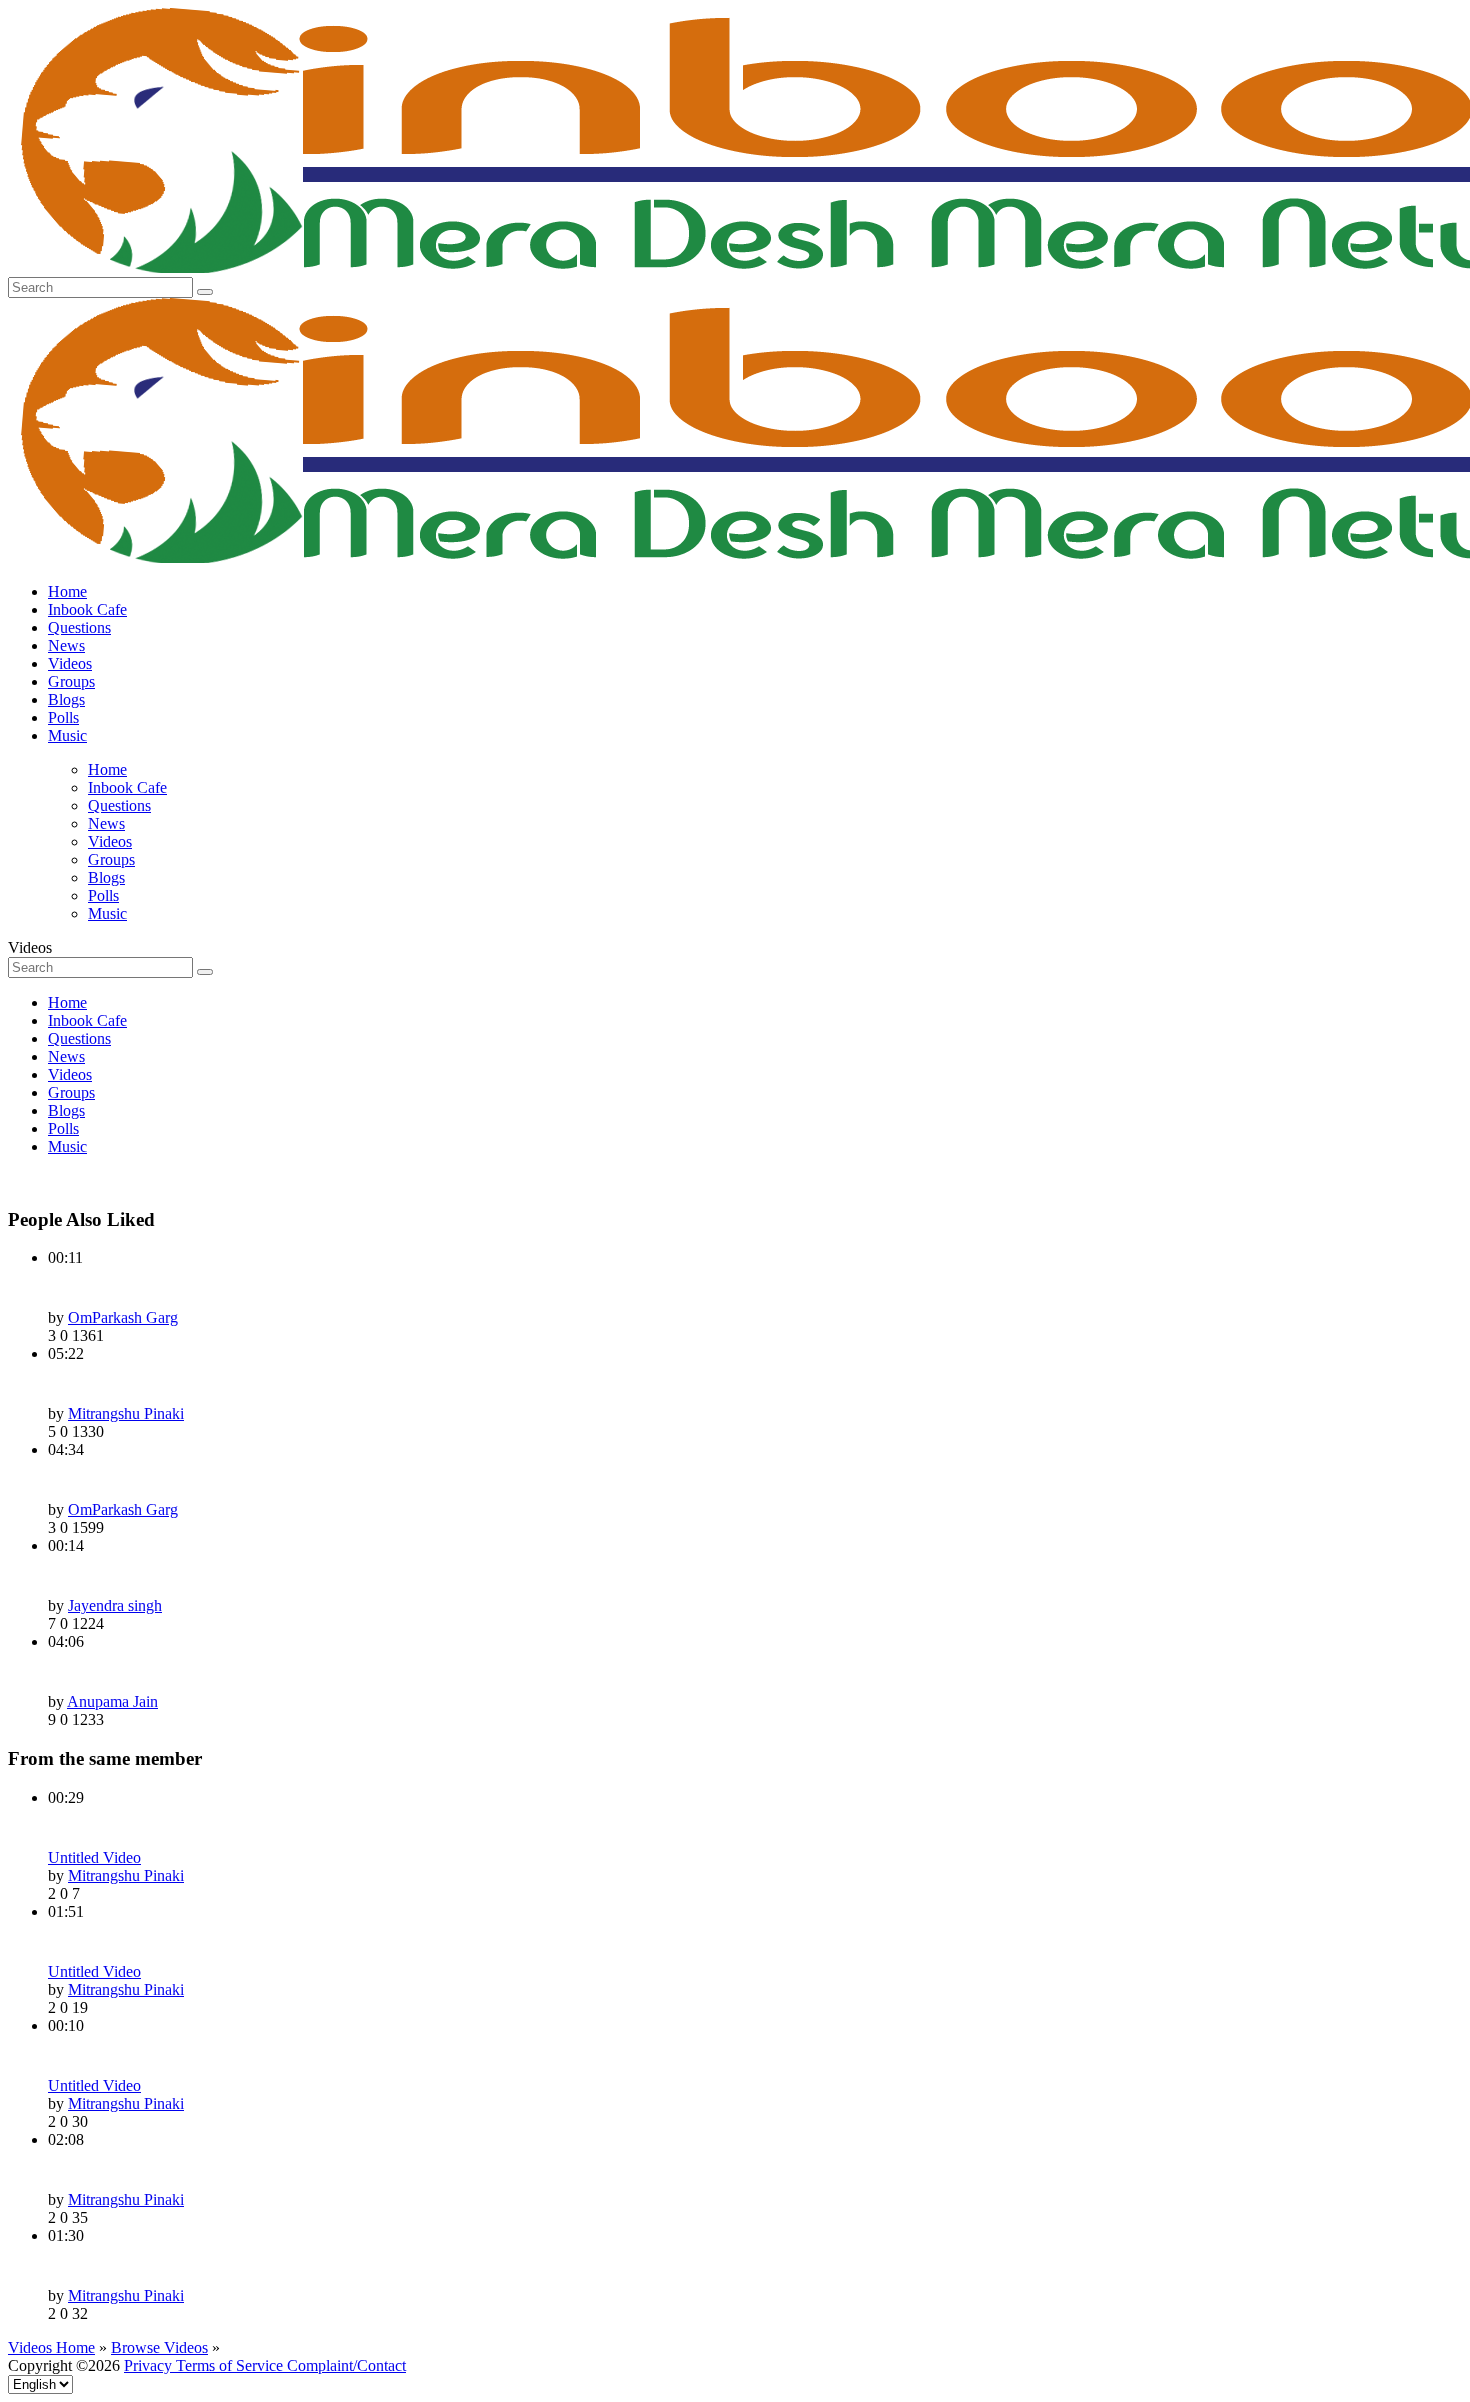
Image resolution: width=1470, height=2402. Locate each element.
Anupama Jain (112, 1701)
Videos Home (51, 2347)
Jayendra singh (115, 1605)
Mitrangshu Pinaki (126, 1413)
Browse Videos (159, 2347)
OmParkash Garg (123, 1317)
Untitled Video (94, 1857)
